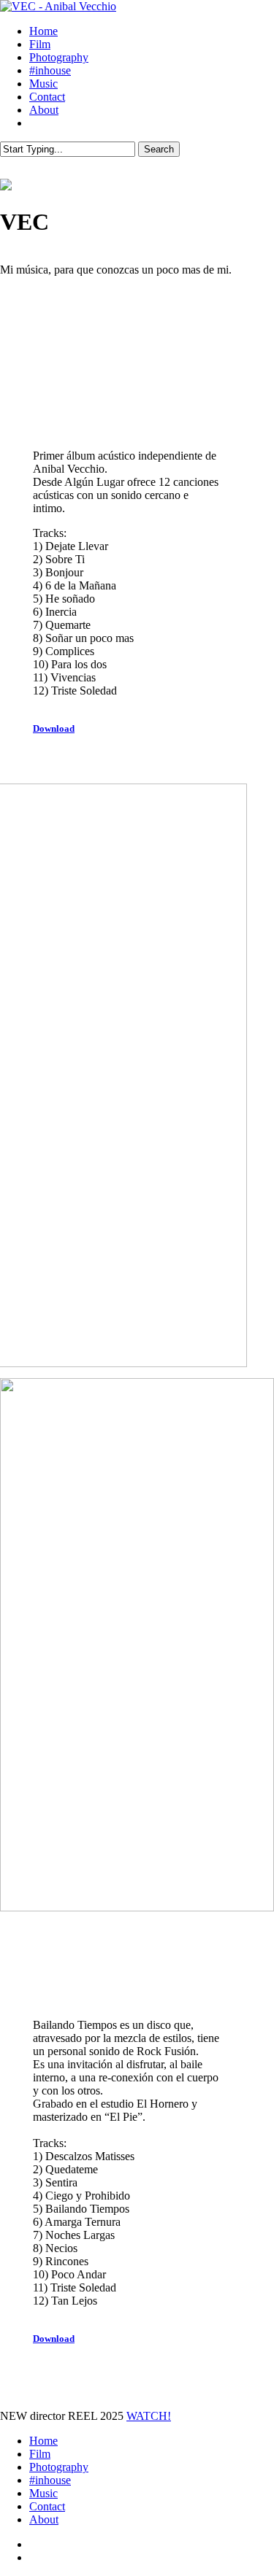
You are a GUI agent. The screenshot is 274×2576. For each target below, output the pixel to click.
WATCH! (149, 2416)
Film (40, 2454)
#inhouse (50, 2480)
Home (43, 2441)
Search (159, 149)
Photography (59, 2467)
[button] (61, 728)
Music (43, 2493)
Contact (47, 2506)
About (44, 2519)
